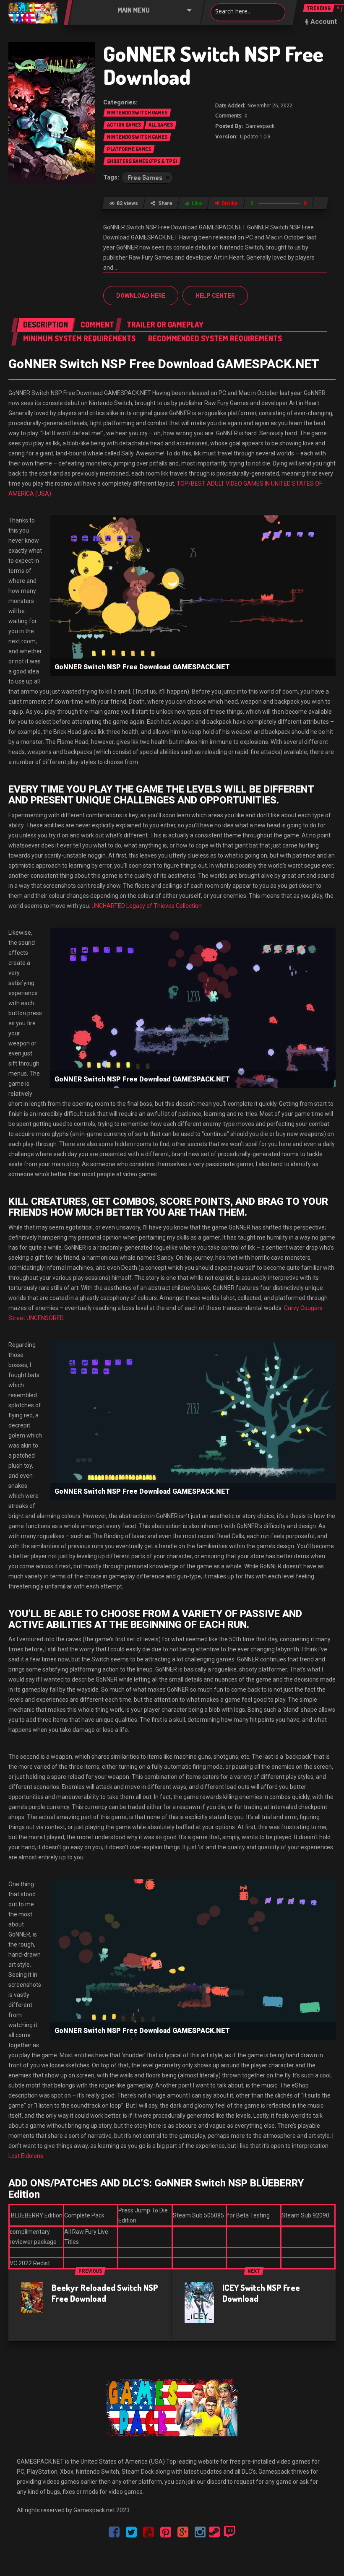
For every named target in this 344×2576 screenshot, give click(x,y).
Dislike (230, 203)
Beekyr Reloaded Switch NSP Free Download (105, 2293)
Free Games (145, 177)
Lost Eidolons (26, 2156)
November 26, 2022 (270, 106)
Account (324, 22)
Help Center (215, 296)
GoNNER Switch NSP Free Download (213, 65)
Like (197, 203)
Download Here (141, 296)
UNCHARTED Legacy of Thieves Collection (147, 906)
